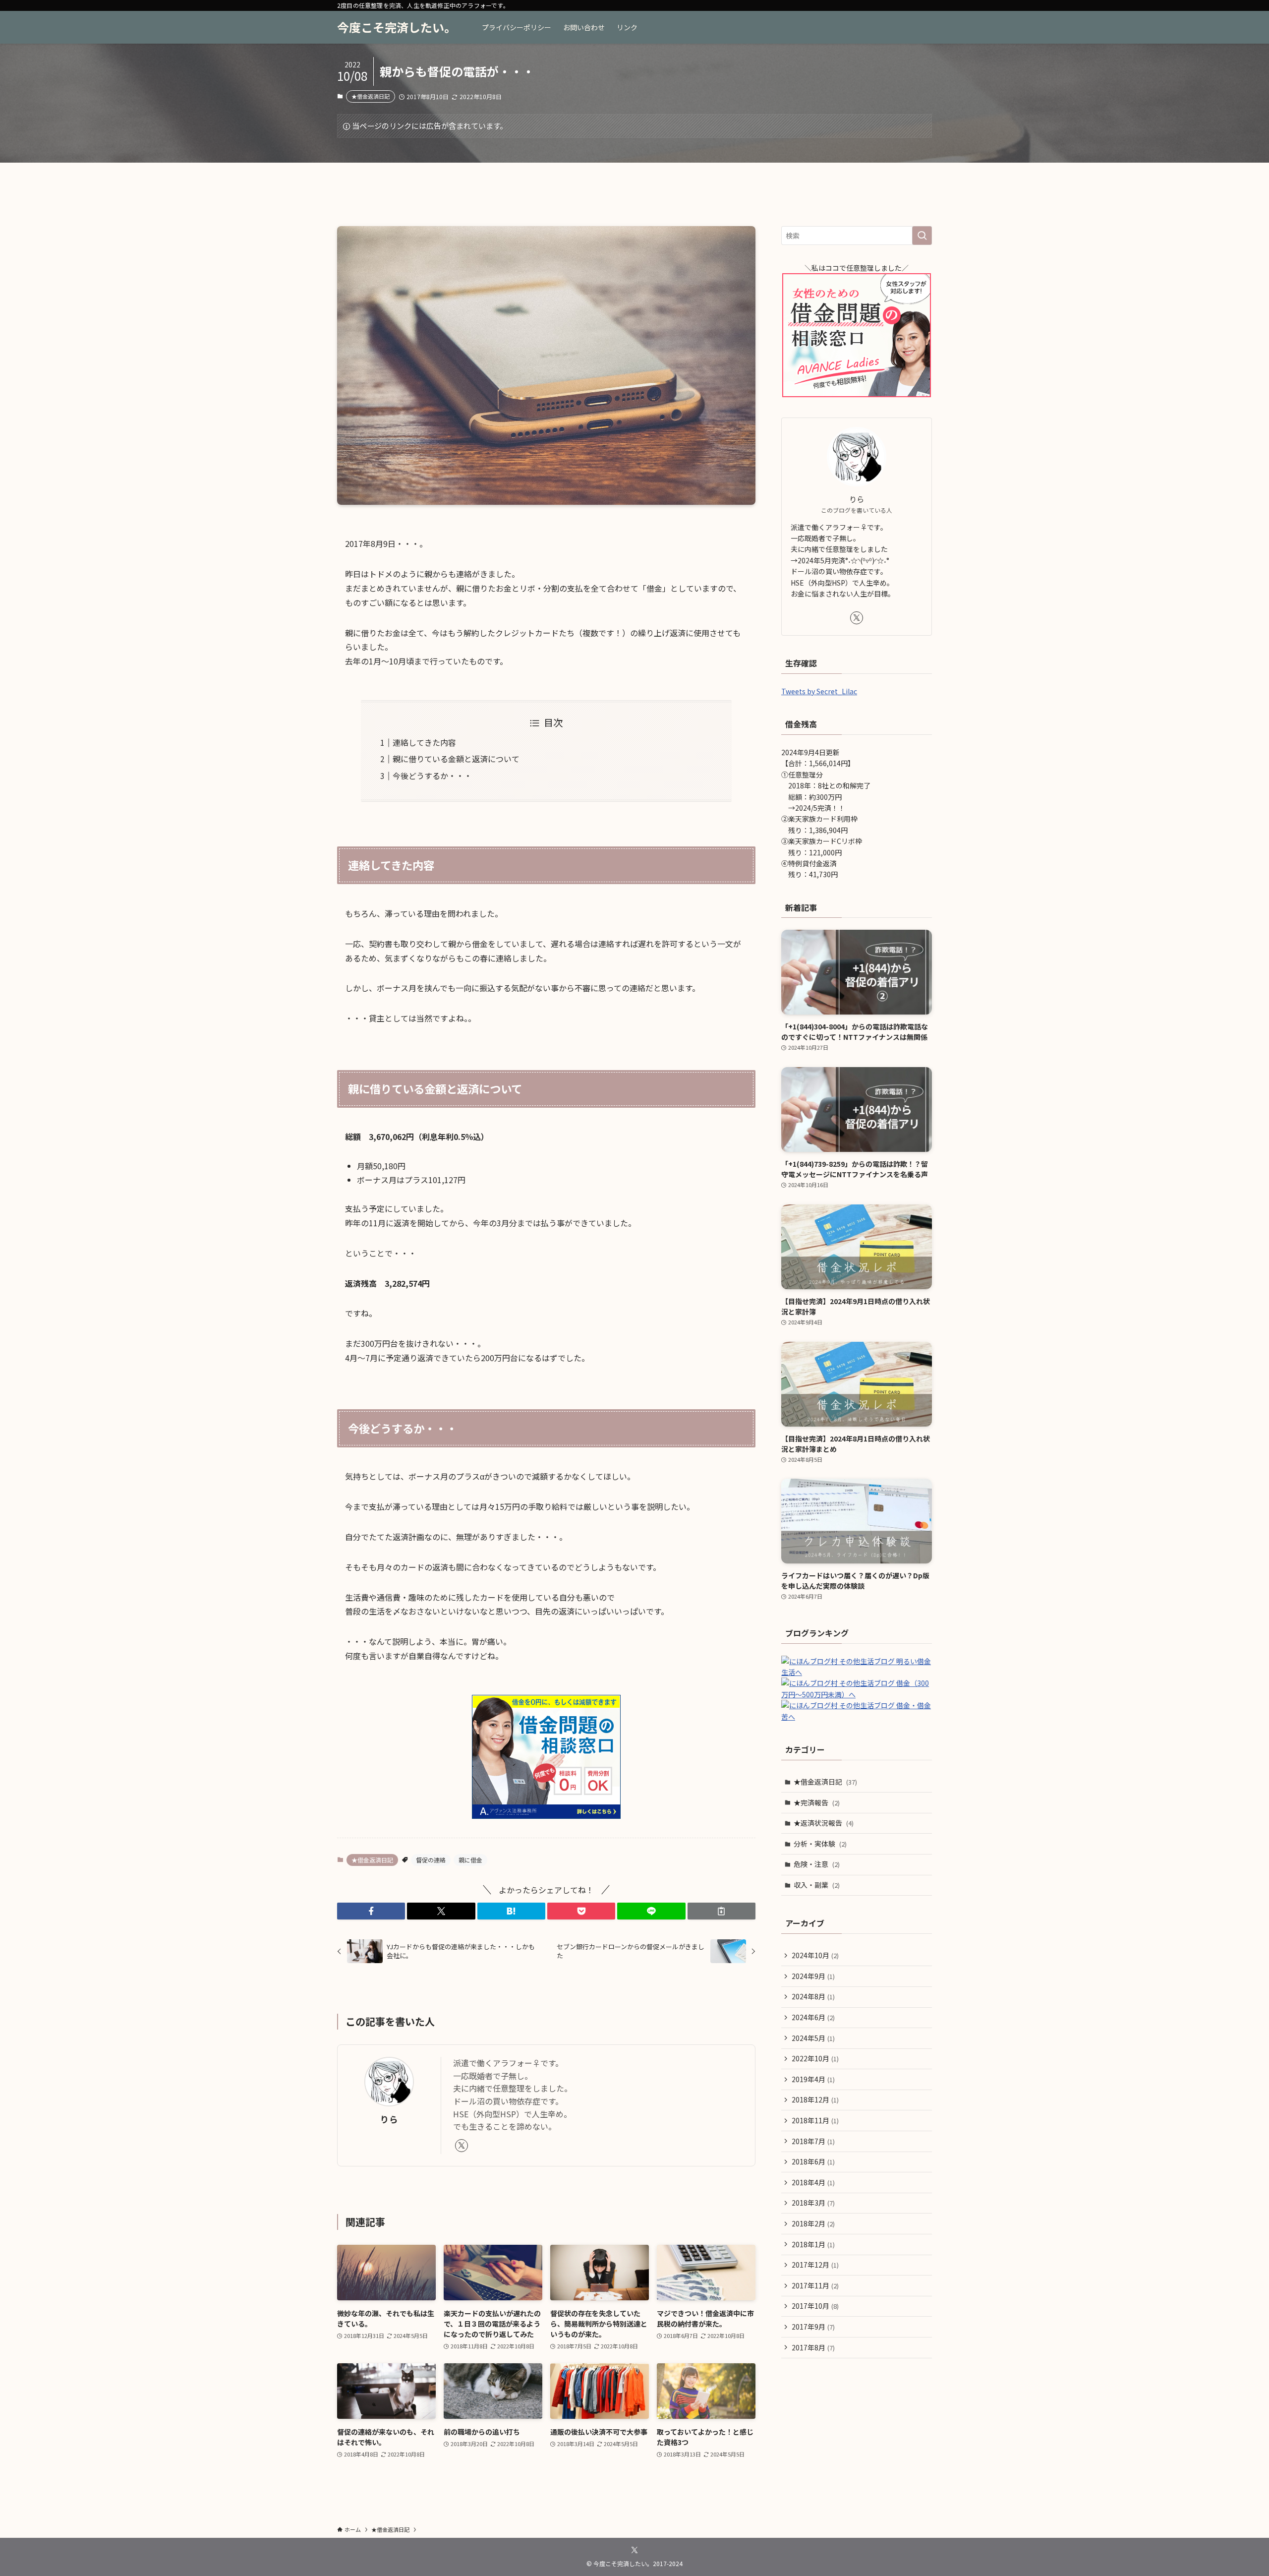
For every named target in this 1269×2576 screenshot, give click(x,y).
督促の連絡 (431, 1860)
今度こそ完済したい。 (397, 27)
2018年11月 (815, 2120)
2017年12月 (815, 2265)
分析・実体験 (820, 1844)
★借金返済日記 (371, 96)
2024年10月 (815, 1955)
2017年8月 (813, 2347)
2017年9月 (813, 2327)
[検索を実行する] (922, 236)
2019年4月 (813, 2079)
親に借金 (470, 1860)
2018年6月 (813, 2161)
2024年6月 (813, 2017)
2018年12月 (815, 2099)
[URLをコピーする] (721, 1911)
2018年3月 (813, 2203)
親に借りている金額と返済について (456, 759)
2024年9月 (813, 1976)
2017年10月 (815, 2306)
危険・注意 (817, 1864)
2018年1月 (813, 2244)
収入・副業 (817, 1885)
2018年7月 (813, 2141)
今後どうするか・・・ (432, 776)
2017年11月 (815, 2285)
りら (389, 2119)
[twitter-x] (461, 2146)
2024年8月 (813, 1996)
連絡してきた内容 (424, 742)
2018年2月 (813, 2223)
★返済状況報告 (824, 1823)
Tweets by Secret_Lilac (819, 691)
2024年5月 (813, 2038)
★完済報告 (817, 1802)
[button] (371, 1911)
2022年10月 (815, 2058)
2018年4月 (813, 2182)
